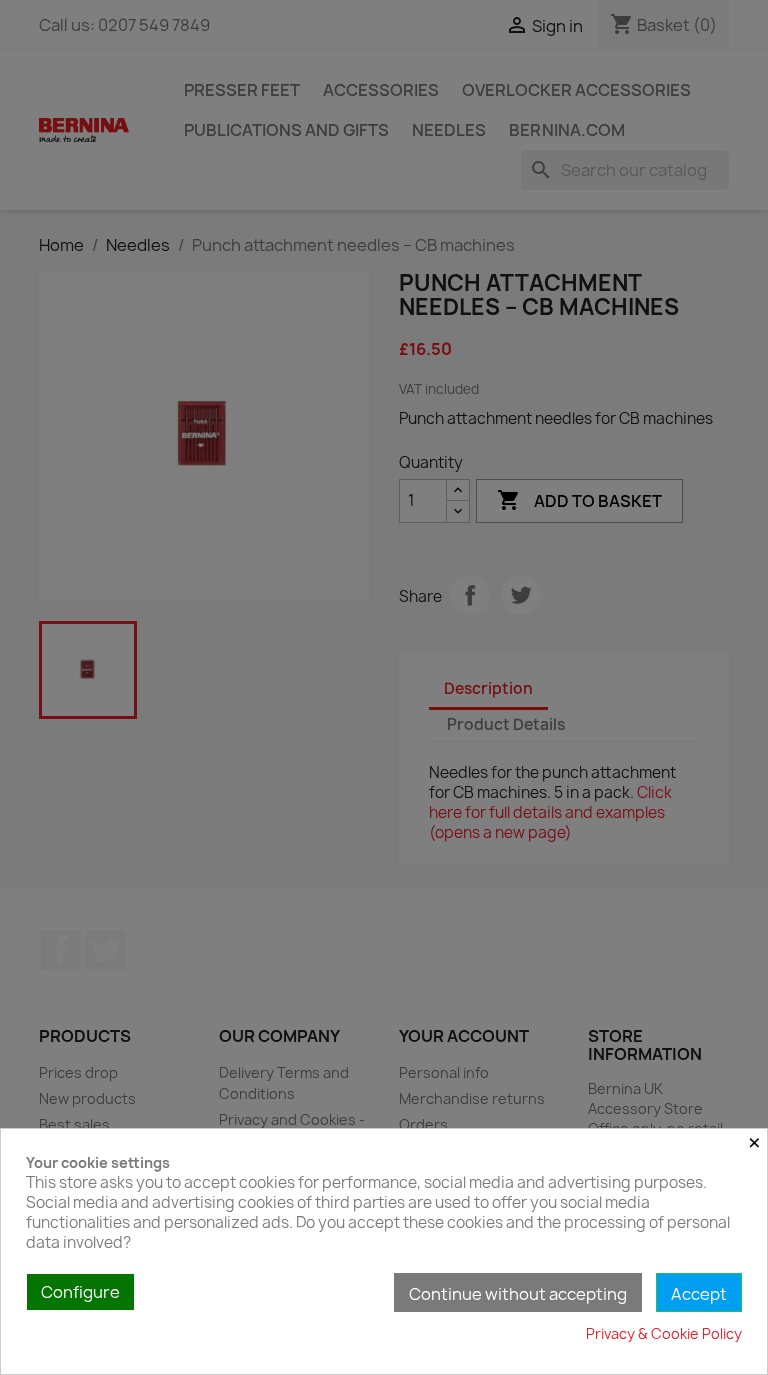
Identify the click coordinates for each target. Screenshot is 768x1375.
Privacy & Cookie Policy (664, 1333)
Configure (80, 1292)
